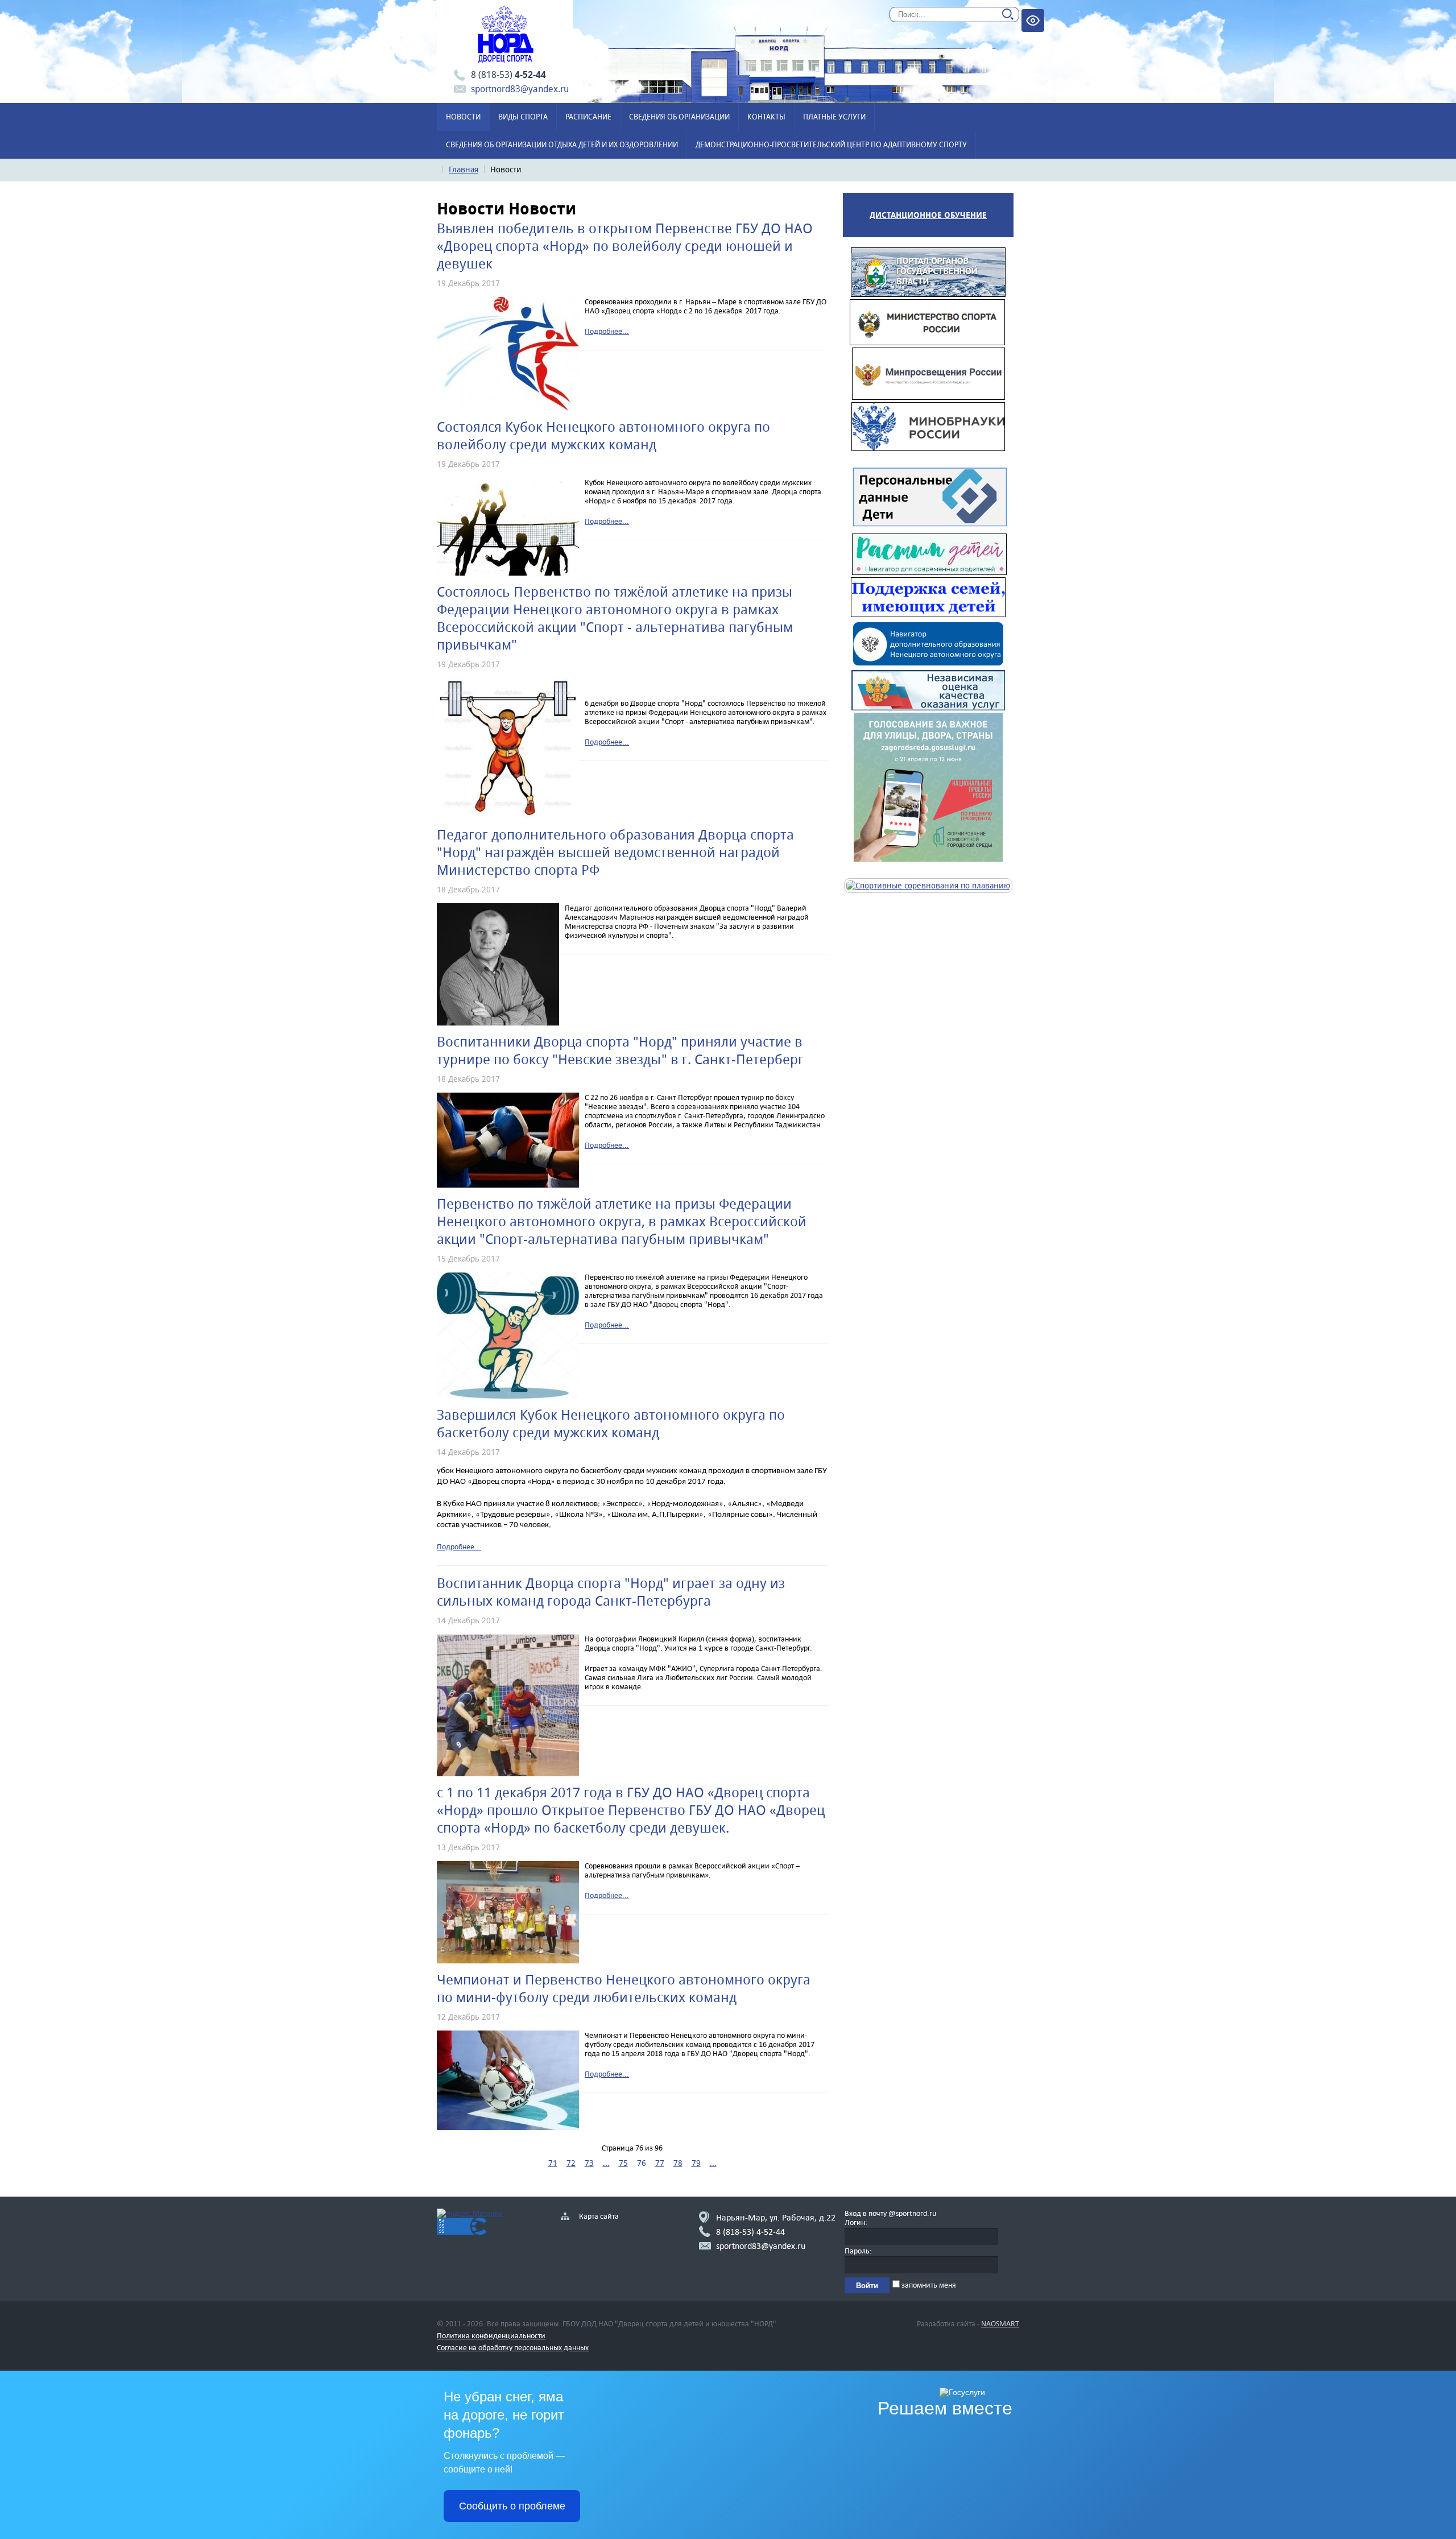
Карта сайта (599, 2216)
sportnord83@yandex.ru (520, 89)
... (606, 2163)
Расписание (588, 117)
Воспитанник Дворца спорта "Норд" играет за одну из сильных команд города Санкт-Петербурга (611, 1592)
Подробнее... (607, 331)
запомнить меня (928, 2285)
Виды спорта (523, 117)
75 (623, 2163)
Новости (463, 117)
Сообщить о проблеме (512, 2506)
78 (678, 2163)
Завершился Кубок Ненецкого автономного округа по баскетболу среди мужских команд (611, 1424)
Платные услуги (834, 117)
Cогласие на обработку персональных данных (513, 2347)
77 (660, 2163)
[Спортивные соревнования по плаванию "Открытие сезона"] (928, 886)
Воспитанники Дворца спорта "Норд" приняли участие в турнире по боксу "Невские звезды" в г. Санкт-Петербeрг (620, 1051)
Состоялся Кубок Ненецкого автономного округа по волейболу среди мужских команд (603, 436)
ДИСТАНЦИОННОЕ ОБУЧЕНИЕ (928, 215)
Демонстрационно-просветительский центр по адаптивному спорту (831, 145)
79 (696, 2163)
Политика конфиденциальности (491, 2335)
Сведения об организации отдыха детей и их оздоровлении (562, 145)
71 (553, 2163)
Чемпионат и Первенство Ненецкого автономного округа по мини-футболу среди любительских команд (624, 1988)
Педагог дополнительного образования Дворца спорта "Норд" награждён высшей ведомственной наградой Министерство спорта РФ (615, 852)
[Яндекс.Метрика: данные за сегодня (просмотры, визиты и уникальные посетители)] (470, 2213)
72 (571, 2163)
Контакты (766, 117)
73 (589, 2163)
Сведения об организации (679, 117)
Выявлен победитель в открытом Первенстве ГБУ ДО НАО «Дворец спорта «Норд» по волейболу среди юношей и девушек (625, 246)
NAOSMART (1000, 2323)
